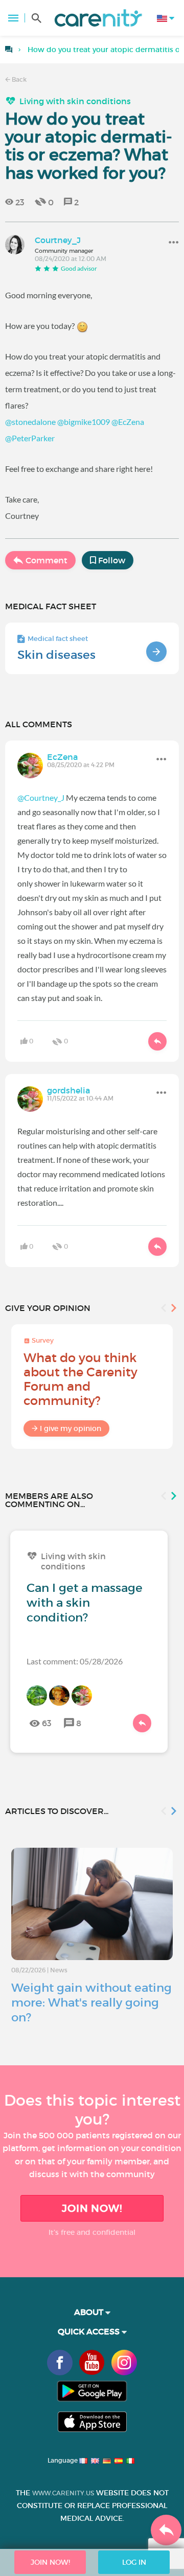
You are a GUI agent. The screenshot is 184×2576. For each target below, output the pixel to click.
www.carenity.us (63, 2493)
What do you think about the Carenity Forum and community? (80, 1379)
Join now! (92, 2208)
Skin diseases (56, 655)
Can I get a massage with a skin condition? (85, 1603)
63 (47, 1723)
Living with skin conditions (75, 101)
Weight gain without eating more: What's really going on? (91, 2002)
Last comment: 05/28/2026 (75, 1661)
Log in (134, 2562)
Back (18, 79)
